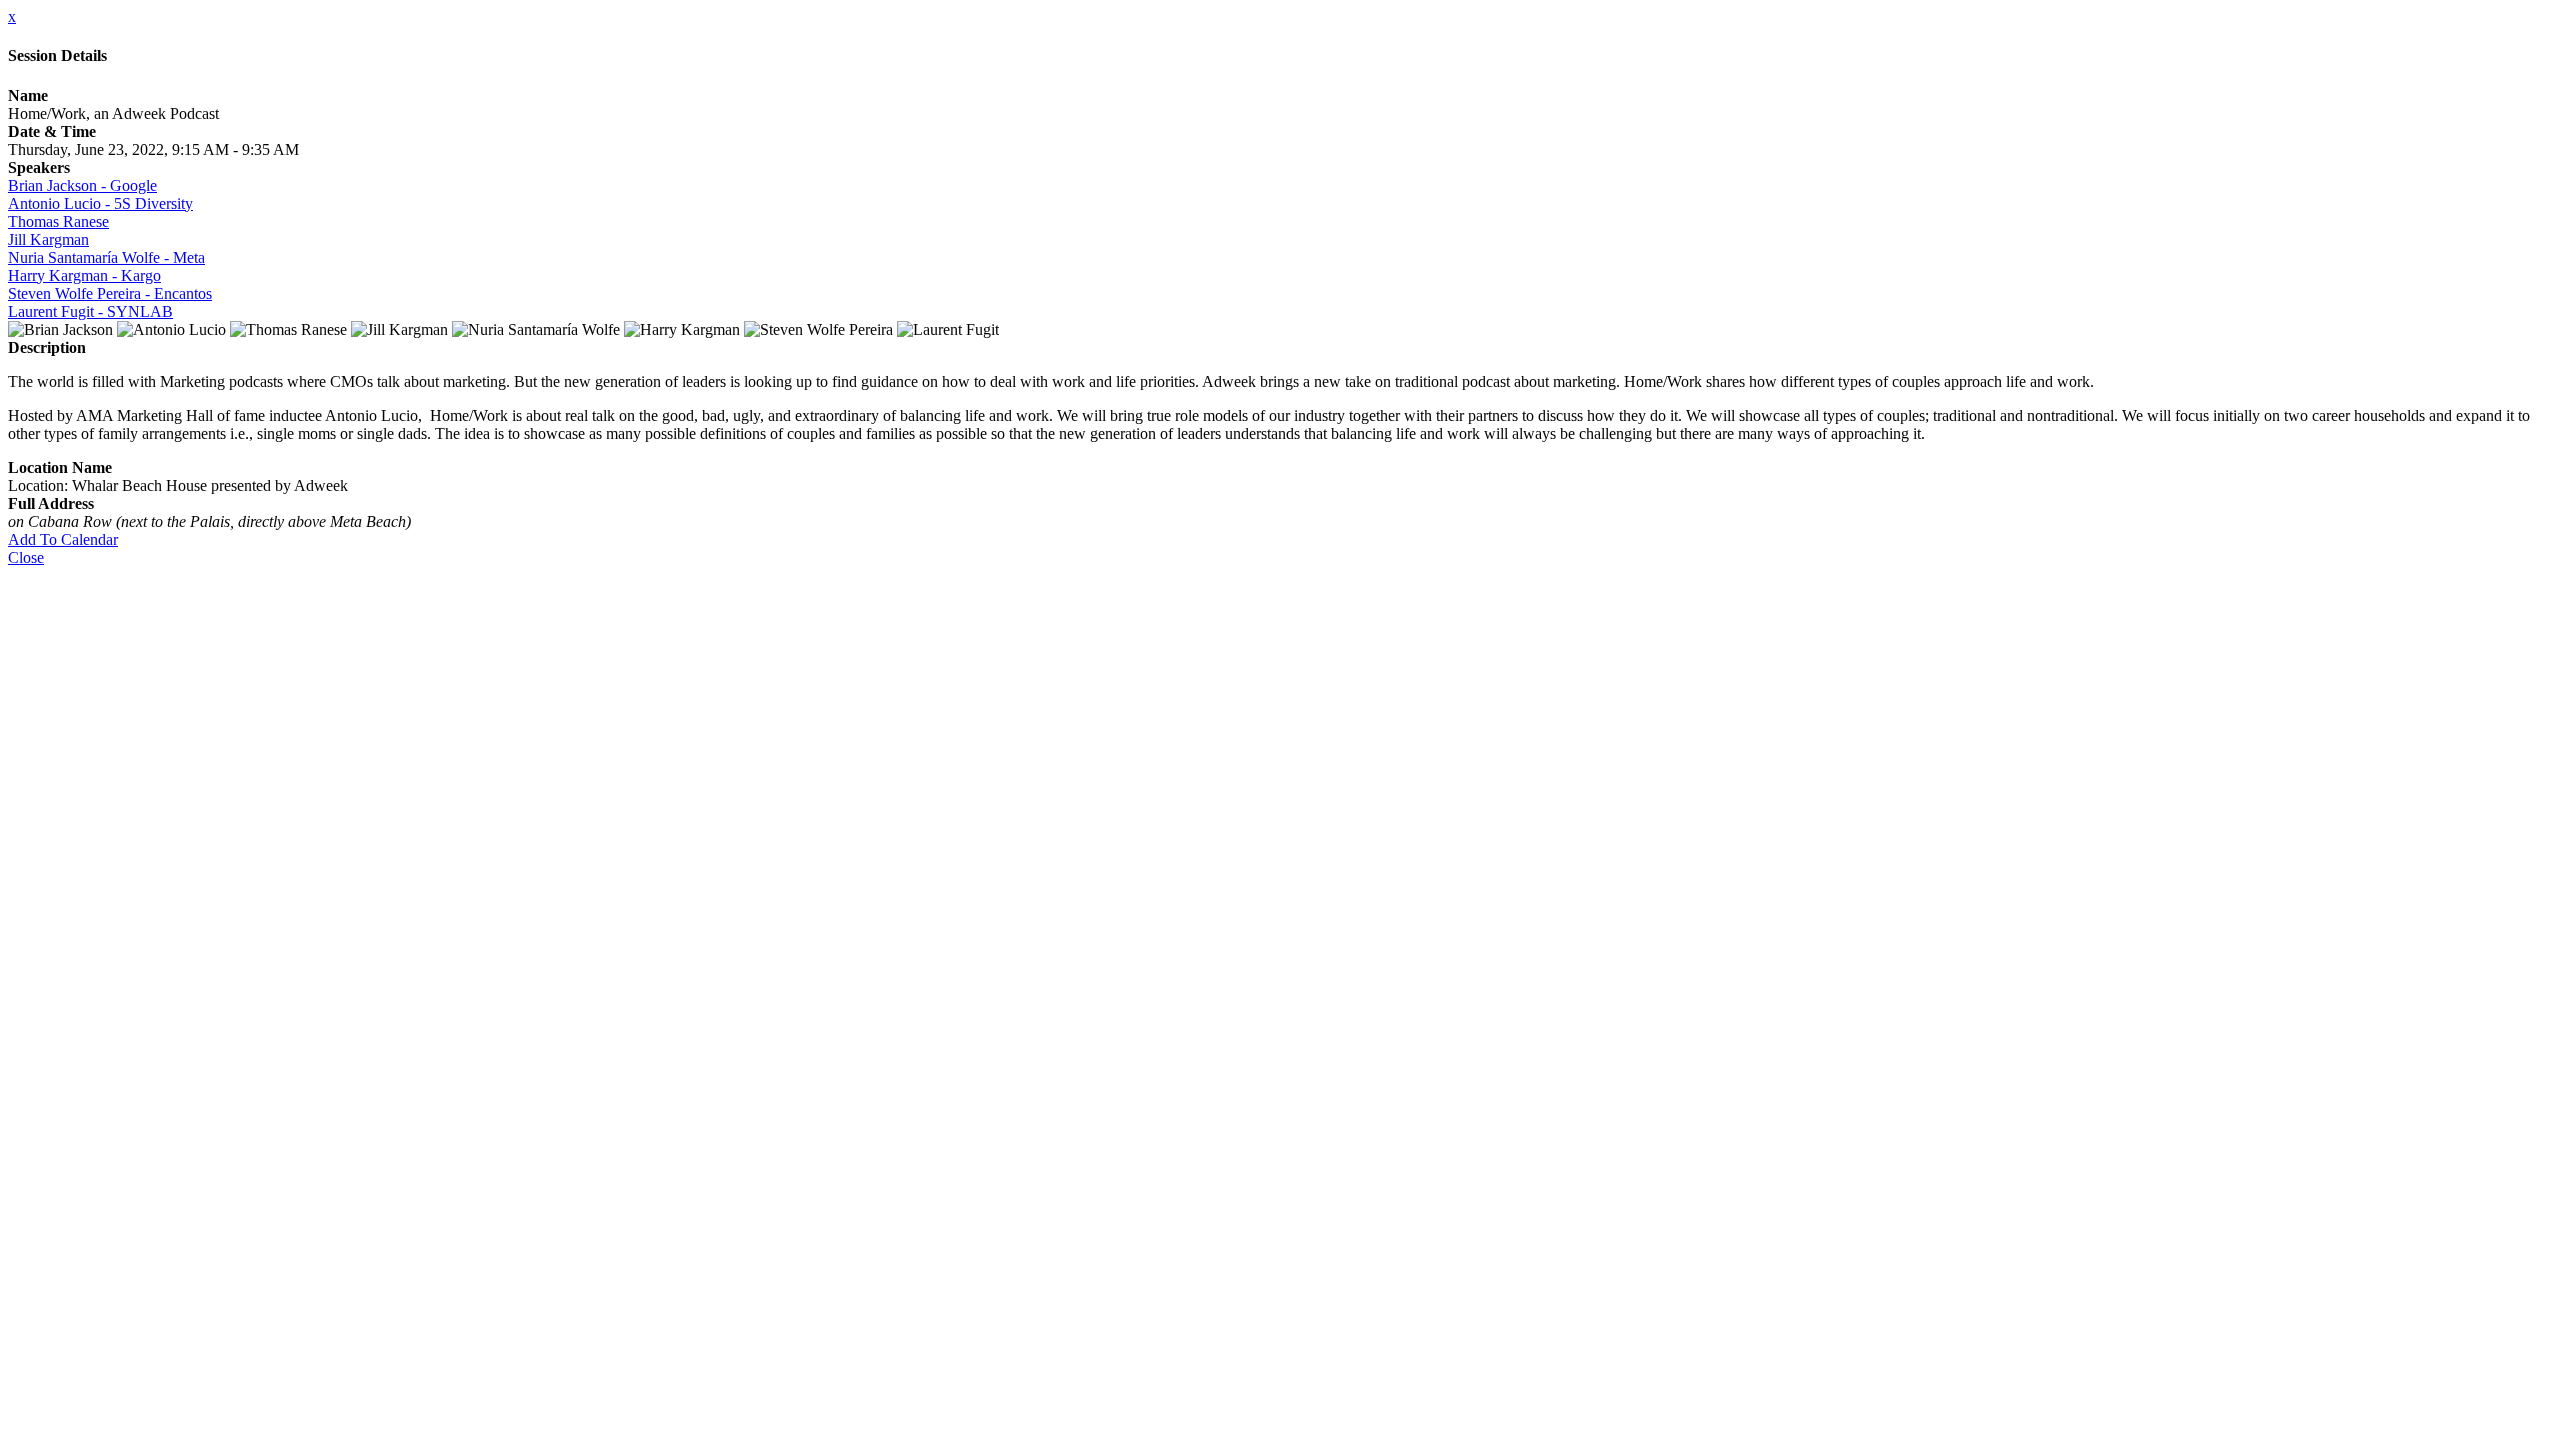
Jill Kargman (48, 239)
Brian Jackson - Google (82, 185)
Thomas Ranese (58, 221)
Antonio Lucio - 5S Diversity (100, 203)
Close (26, 557)
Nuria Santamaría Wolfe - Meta (106, 257)
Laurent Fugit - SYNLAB (90, 311)
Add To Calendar (63, 539)
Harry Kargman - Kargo (84, 275)
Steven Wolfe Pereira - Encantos (110, 293)
